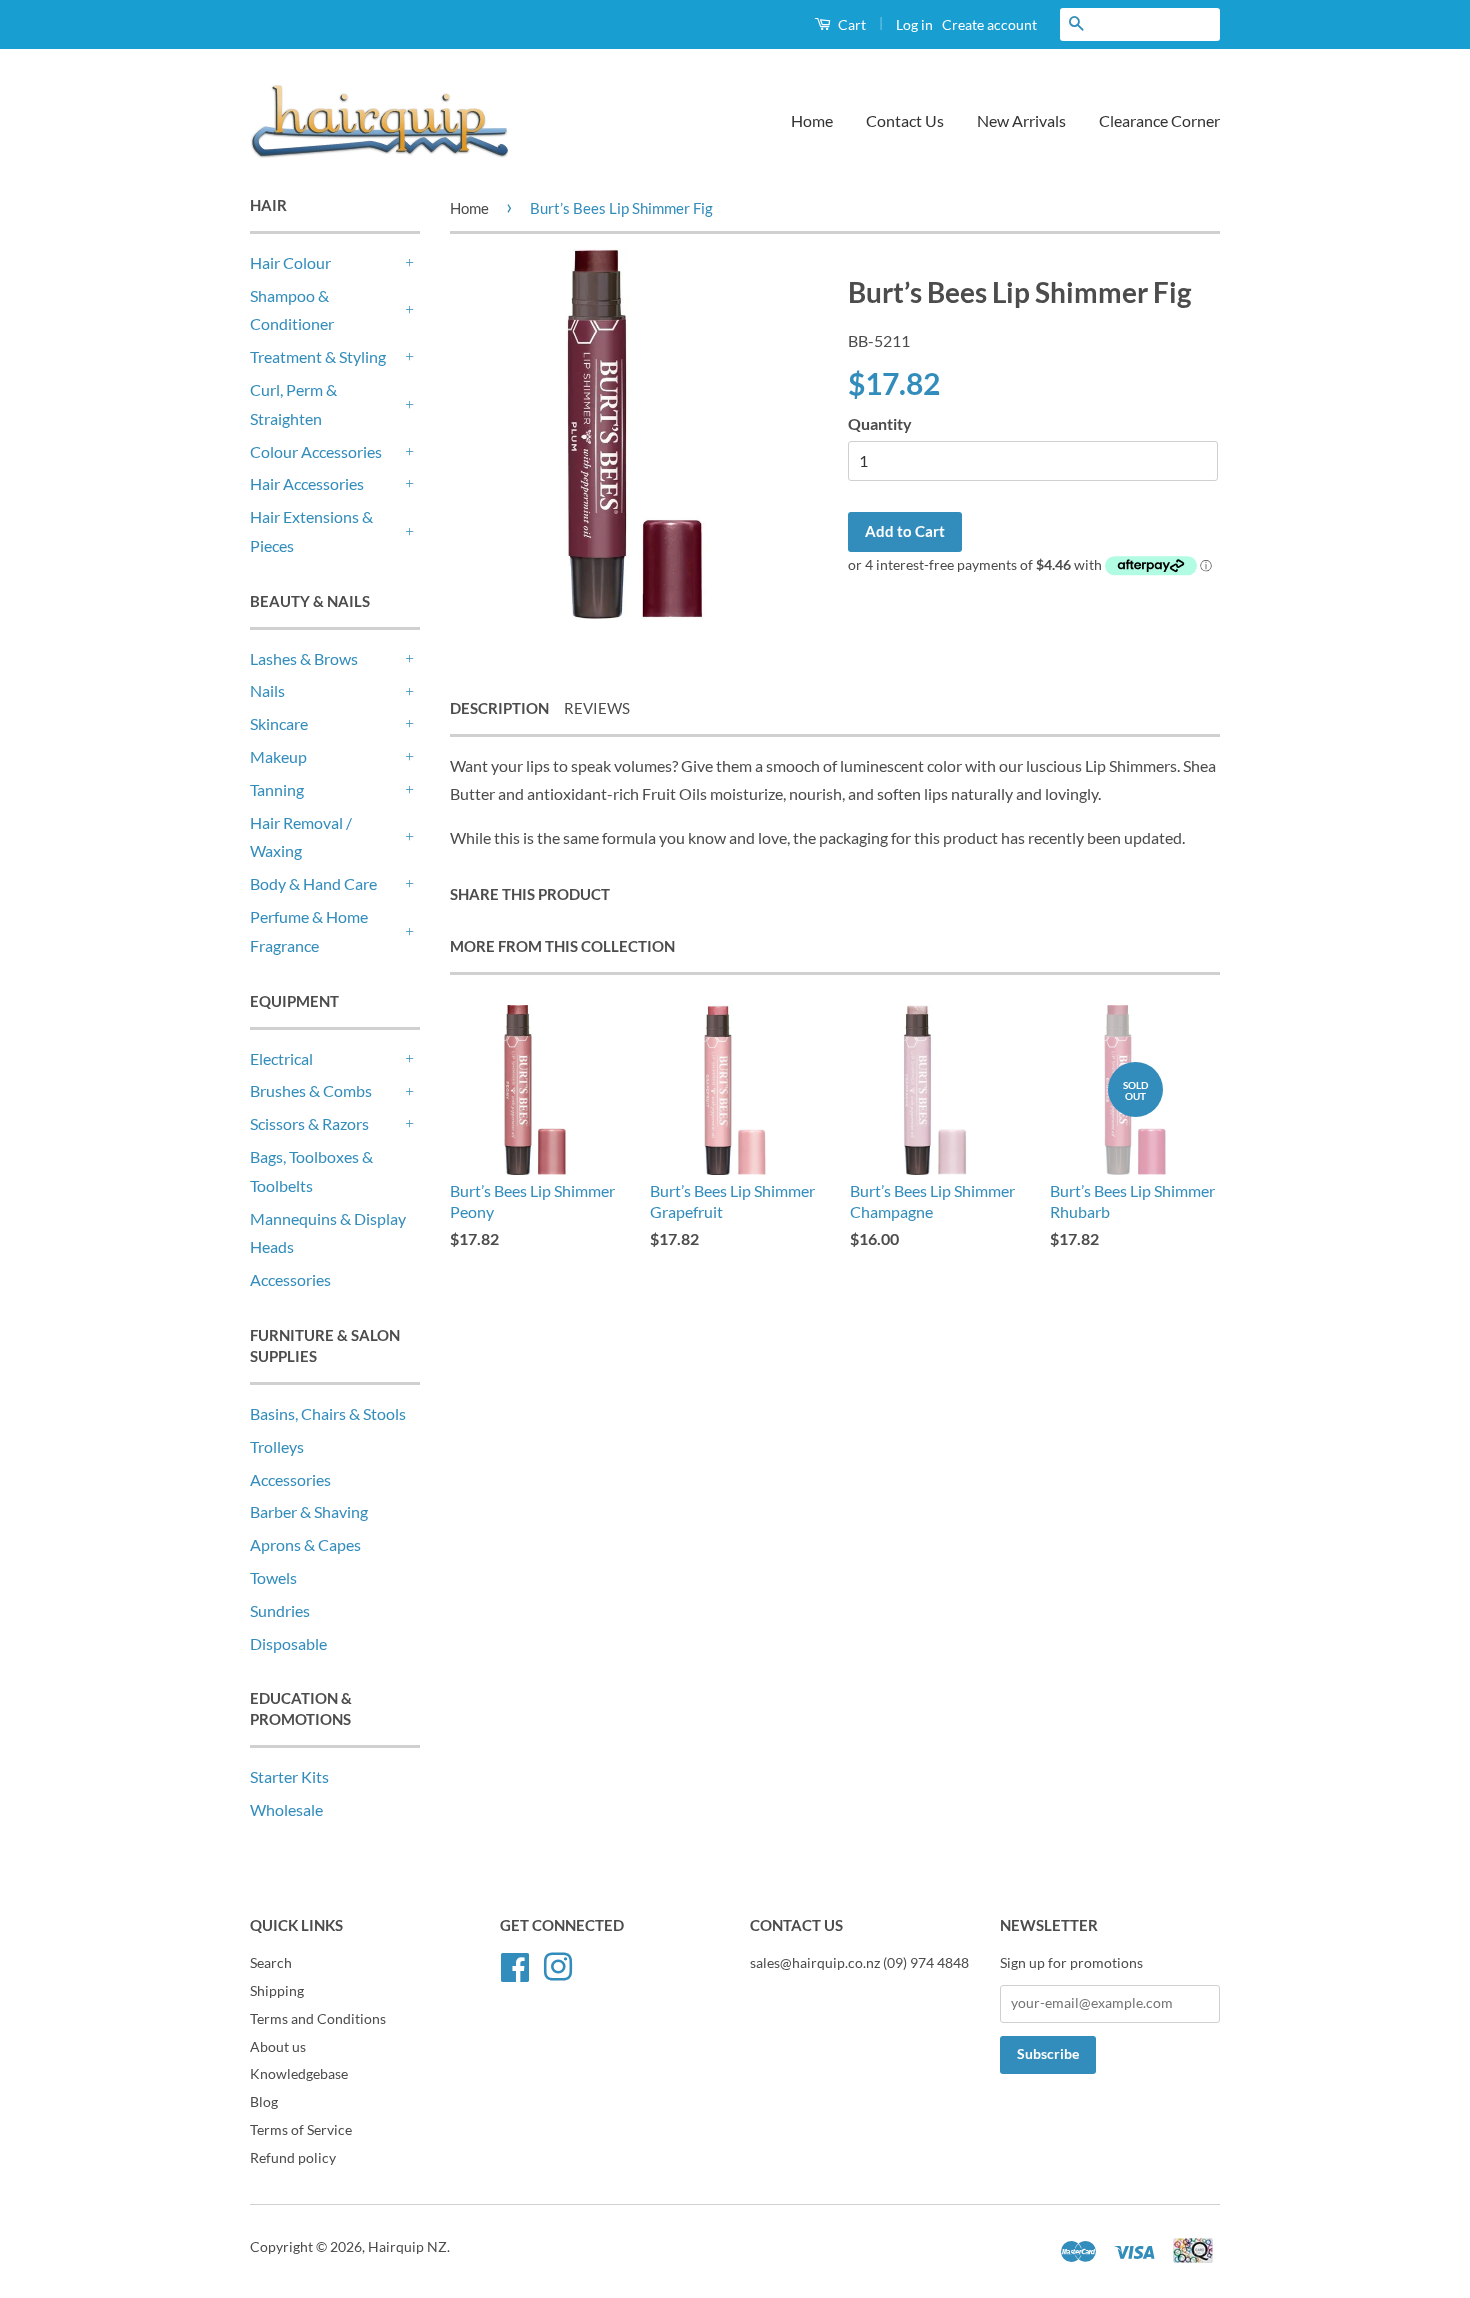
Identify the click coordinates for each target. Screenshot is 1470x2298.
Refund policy (293, 2158)
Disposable (288, 1643)
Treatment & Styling (318, 356)
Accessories (290, 1279)
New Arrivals (1021, 120)
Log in (914, 24)
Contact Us (905, 120)
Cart (850, 24)
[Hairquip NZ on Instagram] (558, 1964)
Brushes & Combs (311, 1090)
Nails (267, 690)
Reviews (597, 708)
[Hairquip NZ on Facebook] (515, 1964)
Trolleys (277, 1446)
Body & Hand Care (313, 883)
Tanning (277, 789)
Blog (264, 2102)
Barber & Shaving (309, 1511)
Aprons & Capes (305, 1544)
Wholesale (286, 1809)
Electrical (281, 1058)
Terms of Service (301, 2130)
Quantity (880, 423)
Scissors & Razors (309, 1123)
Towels (273, 1577)
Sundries (280, 1610)
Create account (989, 24)
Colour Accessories (316, 451)
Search (271, 1963)
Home (812, 120)
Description (499, 708)
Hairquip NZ (407, 2247)
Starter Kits (289, 1776)
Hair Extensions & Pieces (311, 531)
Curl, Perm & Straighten (293, 404)
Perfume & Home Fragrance (309, 931)
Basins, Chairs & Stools (328, 1413)
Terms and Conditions (318, 2019)
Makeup (278, 756)
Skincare (279, 723)
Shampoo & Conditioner (292, 310)
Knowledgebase (299, 2074)
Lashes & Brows (304, 658)
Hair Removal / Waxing (301, 837)
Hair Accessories (307, 483)
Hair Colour (290, 262)
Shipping (277, 1991)
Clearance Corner (1159, 120)
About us (278, 2047)
